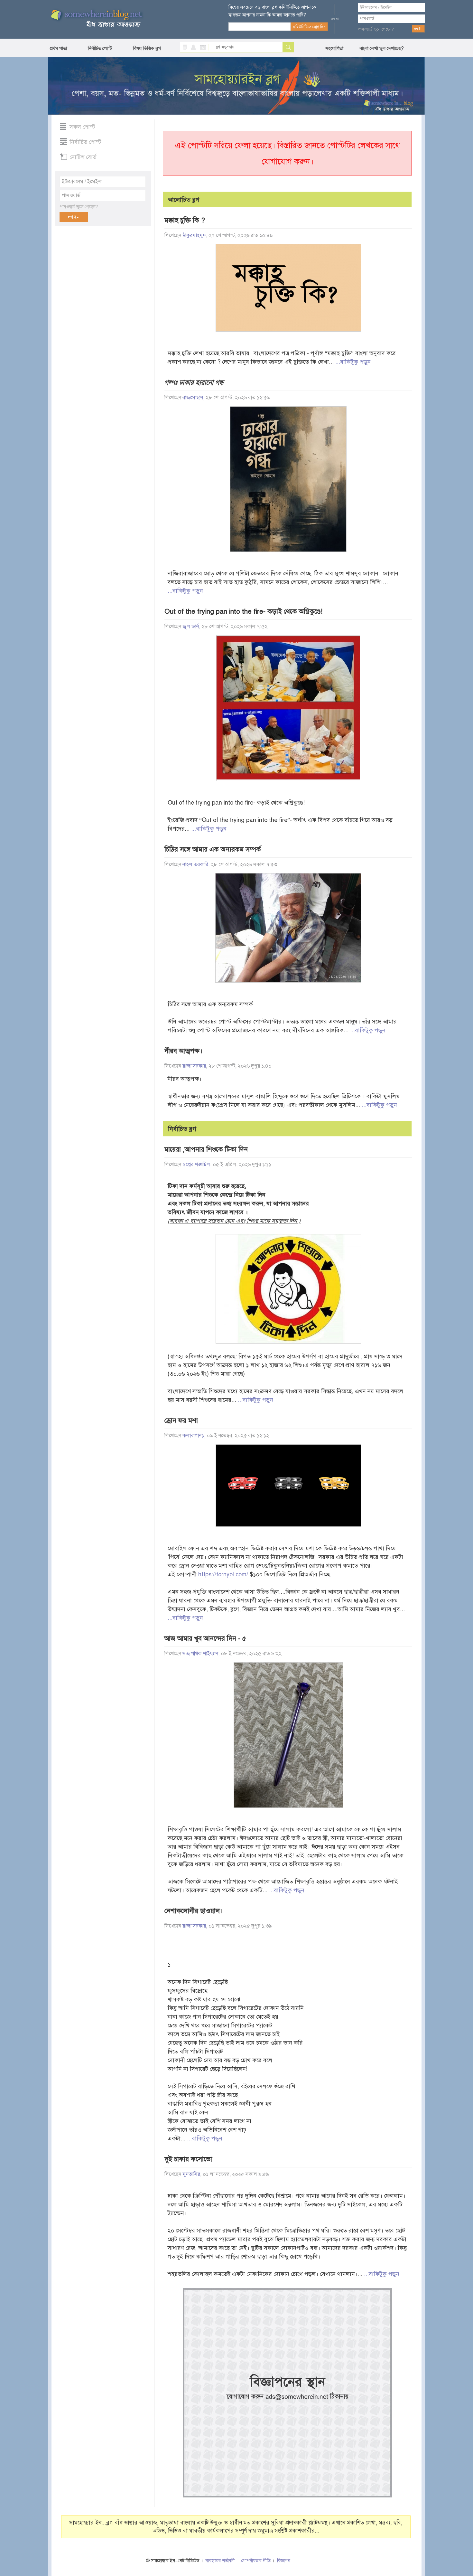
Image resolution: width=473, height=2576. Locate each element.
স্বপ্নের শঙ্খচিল (196, 1165)
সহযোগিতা (334, 48)
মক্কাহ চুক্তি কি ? (185, 220)
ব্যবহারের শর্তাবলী (220, 2561)
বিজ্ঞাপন (284, 2561)
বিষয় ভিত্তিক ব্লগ (147, 48)
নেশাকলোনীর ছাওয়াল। (194, 1911)
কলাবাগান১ (193, 1436)
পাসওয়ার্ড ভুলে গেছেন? (376, 29)
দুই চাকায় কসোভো (188, 2159)
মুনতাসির (191, 2174)
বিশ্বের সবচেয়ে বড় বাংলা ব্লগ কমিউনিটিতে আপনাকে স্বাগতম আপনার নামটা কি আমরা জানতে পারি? (272, 11)
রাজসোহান (193, 398)
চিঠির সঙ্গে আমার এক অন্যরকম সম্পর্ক (213, 849)
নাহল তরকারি (195, 864)
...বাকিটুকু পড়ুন (353, 362)
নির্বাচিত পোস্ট (100, 48)
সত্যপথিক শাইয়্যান (200, 1654)
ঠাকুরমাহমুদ (194, 235)
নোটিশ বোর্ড (83, 157)
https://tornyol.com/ (223, 1574)
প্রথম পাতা (58, 48)
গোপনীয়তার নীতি (256, 2561)
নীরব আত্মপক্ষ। (183, 1051)
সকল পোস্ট (82, 127)
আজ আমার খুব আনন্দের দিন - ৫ (205, 1638)
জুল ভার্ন (191, 627)
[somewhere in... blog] (96, 19)
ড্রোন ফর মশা (181, 1420)
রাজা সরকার (194, 1066)
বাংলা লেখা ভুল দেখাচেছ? (382, 48)
